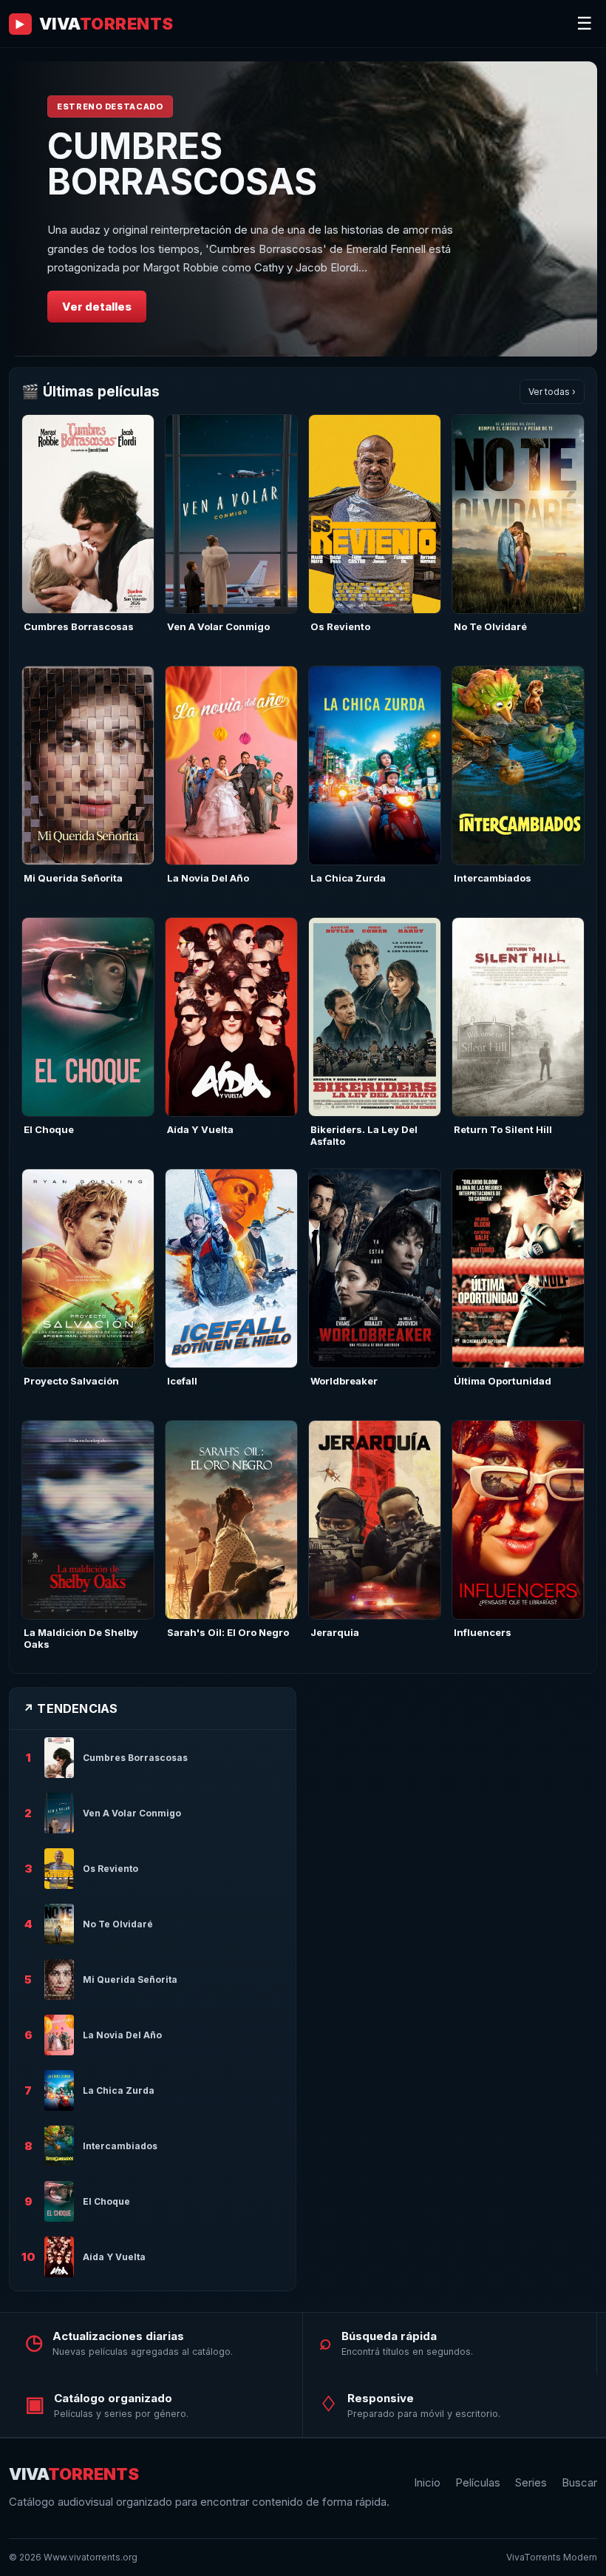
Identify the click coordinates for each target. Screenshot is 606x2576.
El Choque (49, 1129)
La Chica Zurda (348, 878)
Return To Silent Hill (503, 1129)
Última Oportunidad (503, 1381)
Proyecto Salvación (71, 1381)
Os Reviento (340, 626)
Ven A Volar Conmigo (218, 626)
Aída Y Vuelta (200, 1129)
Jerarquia (335, 1632)
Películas (478, 2482)
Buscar (579, 2482)
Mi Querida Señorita (73, 878)
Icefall (182, 1381)
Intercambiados (493, 878)
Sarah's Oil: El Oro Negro (228, 1632)
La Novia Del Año (208, 878)
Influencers (483, 1632)
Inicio (427, 2482)
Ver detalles (97, 307)
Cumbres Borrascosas (79, 626)
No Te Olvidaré (490, 626)
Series (531, 2482)
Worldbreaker (344, 1381)
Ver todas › (552, 392)
